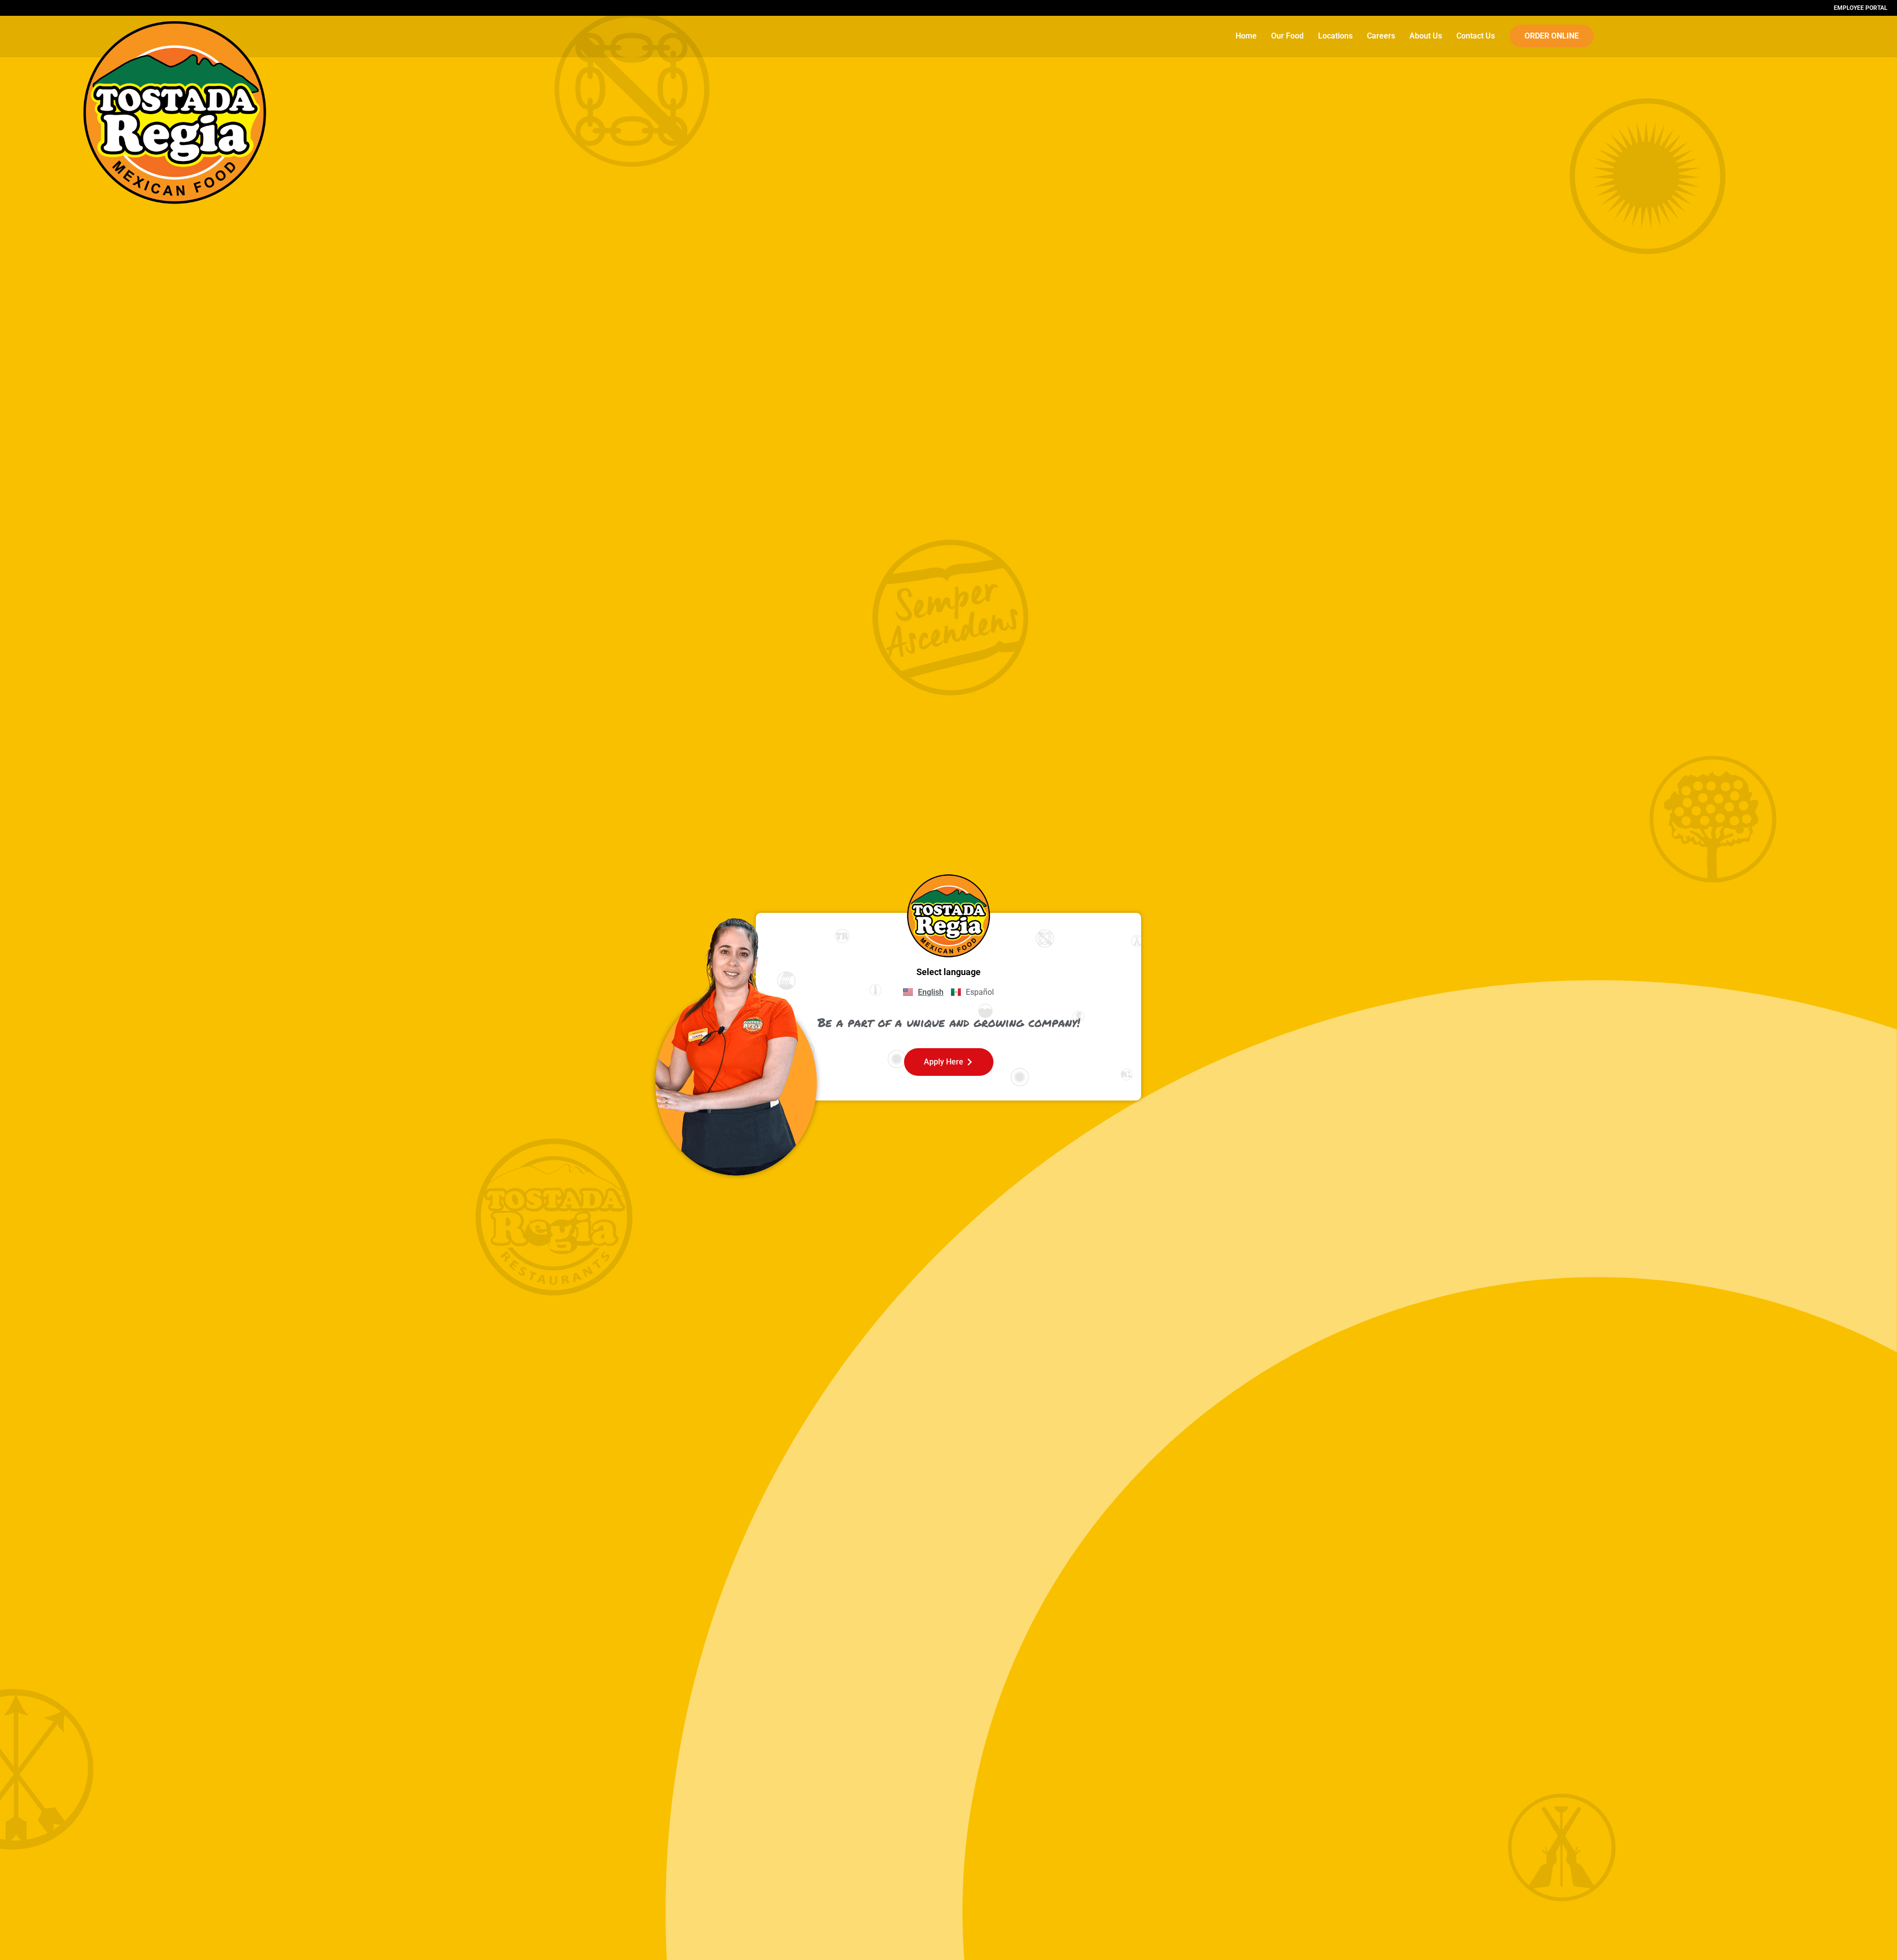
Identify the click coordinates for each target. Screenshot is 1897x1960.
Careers (1381, 36)
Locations (1335, 36)
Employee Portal (1860, 8)
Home (1246, 36)
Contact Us (1476, 36)
